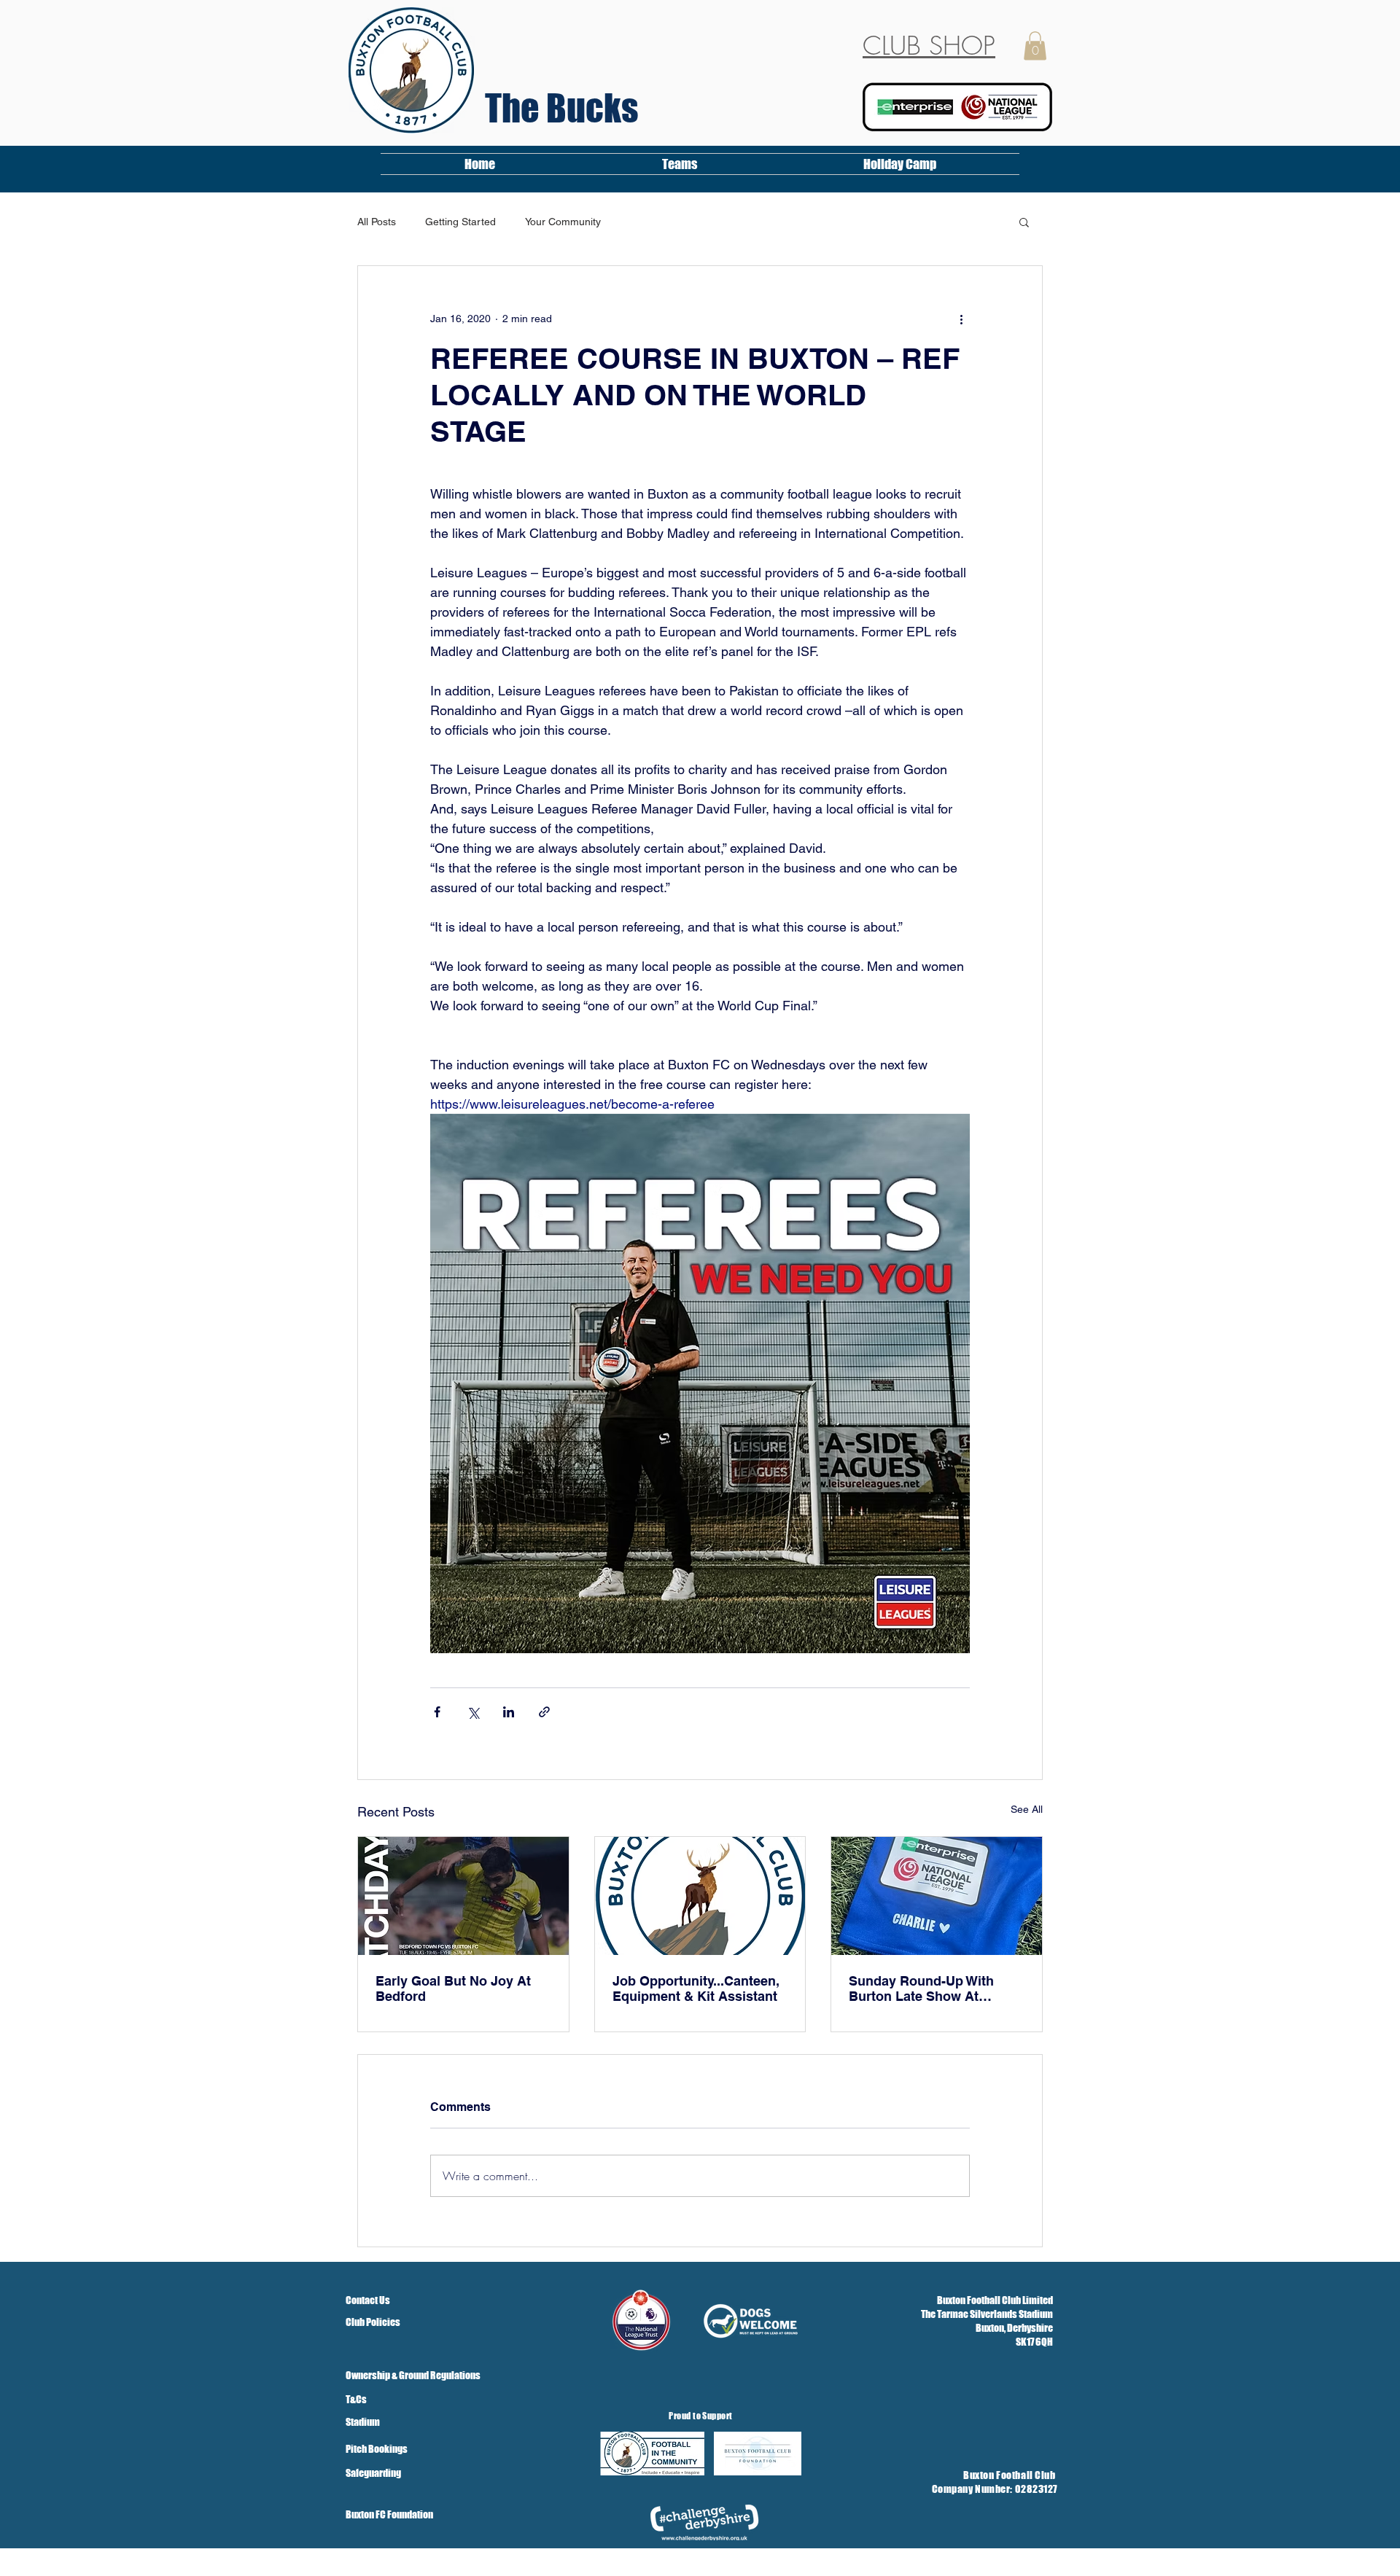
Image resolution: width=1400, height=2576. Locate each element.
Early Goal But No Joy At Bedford (453, 1988)
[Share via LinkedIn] (509, 1712)
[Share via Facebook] (437, 1712)
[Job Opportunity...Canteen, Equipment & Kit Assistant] (700, 1896)
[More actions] (961, 319)
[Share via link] (544, 1712)
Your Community (563, 222)
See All (1027, 1809)
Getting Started (460, 222)
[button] (1035, 46)
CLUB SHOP (929, 46)
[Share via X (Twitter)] (473, 1712)
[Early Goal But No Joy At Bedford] (463, 1896)
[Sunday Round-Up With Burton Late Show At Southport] (937, 1896)
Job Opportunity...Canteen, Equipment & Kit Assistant (696, 1988)
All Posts (377, 222)
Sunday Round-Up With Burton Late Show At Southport (921, 1988)
